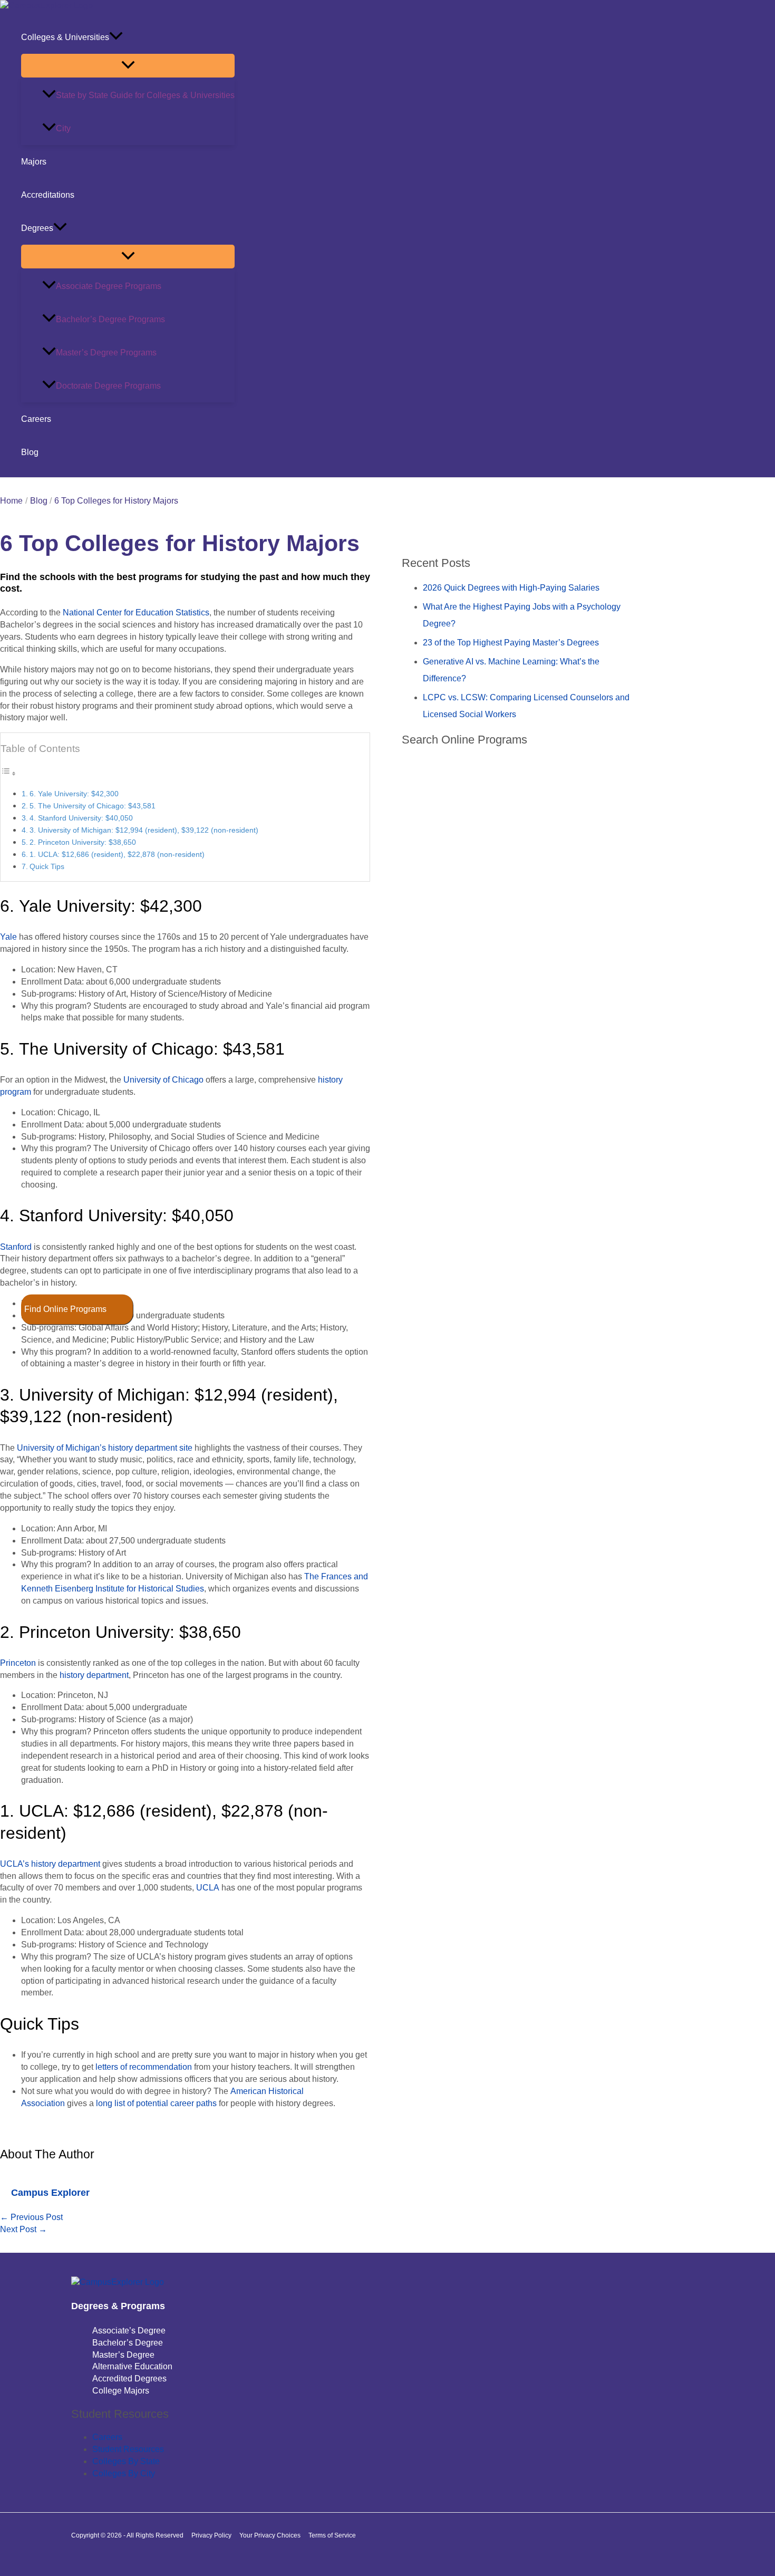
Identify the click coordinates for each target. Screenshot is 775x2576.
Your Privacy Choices (270, 2535)
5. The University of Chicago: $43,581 (93, 806)
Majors (34, 162)
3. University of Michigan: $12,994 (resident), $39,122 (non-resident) (144, 830)
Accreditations (48, 195)
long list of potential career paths (156, 2103)
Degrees (37, 228)
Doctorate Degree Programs (108, 386)
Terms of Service (332, 2535)
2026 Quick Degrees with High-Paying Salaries (511, 588)
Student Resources (128, 2449)
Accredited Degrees (129, 2379)
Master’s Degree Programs (106, 353)
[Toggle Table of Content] (8, 773)
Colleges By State (126, 2461)
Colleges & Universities (65, 37)
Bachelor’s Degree (128, 2343)
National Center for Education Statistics (136, 612)
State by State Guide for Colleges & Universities (145, 95)
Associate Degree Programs (109, 286)
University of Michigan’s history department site (105, 1448)
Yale (8, 937)
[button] (116, 37)
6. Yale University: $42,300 (74, 794)
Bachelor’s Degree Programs (110, 319)
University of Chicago (163, 1080)
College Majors (121, 2391)
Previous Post (31, 2217)
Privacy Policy (211, 2535)
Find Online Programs (65, 1309)
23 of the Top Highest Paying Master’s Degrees (511, 643)
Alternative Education (132, 2366)
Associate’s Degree (129, 2331)
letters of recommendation (144, 2067)
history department (94, 1675)
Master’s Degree (123, 2355)
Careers (36, 419)
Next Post (23, 2229)
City (63, 128)
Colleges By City (124, 2473)
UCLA (208, 1888)
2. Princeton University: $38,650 (83, 842)
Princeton (18, 1663)
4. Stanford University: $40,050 (81, 818)
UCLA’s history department (50, 1864)
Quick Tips (47, 866)
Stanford (16, 1247)
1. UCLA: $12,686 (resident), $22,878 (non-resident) (117, 854)
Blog (30, 452)
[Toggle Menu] (128, 66)
